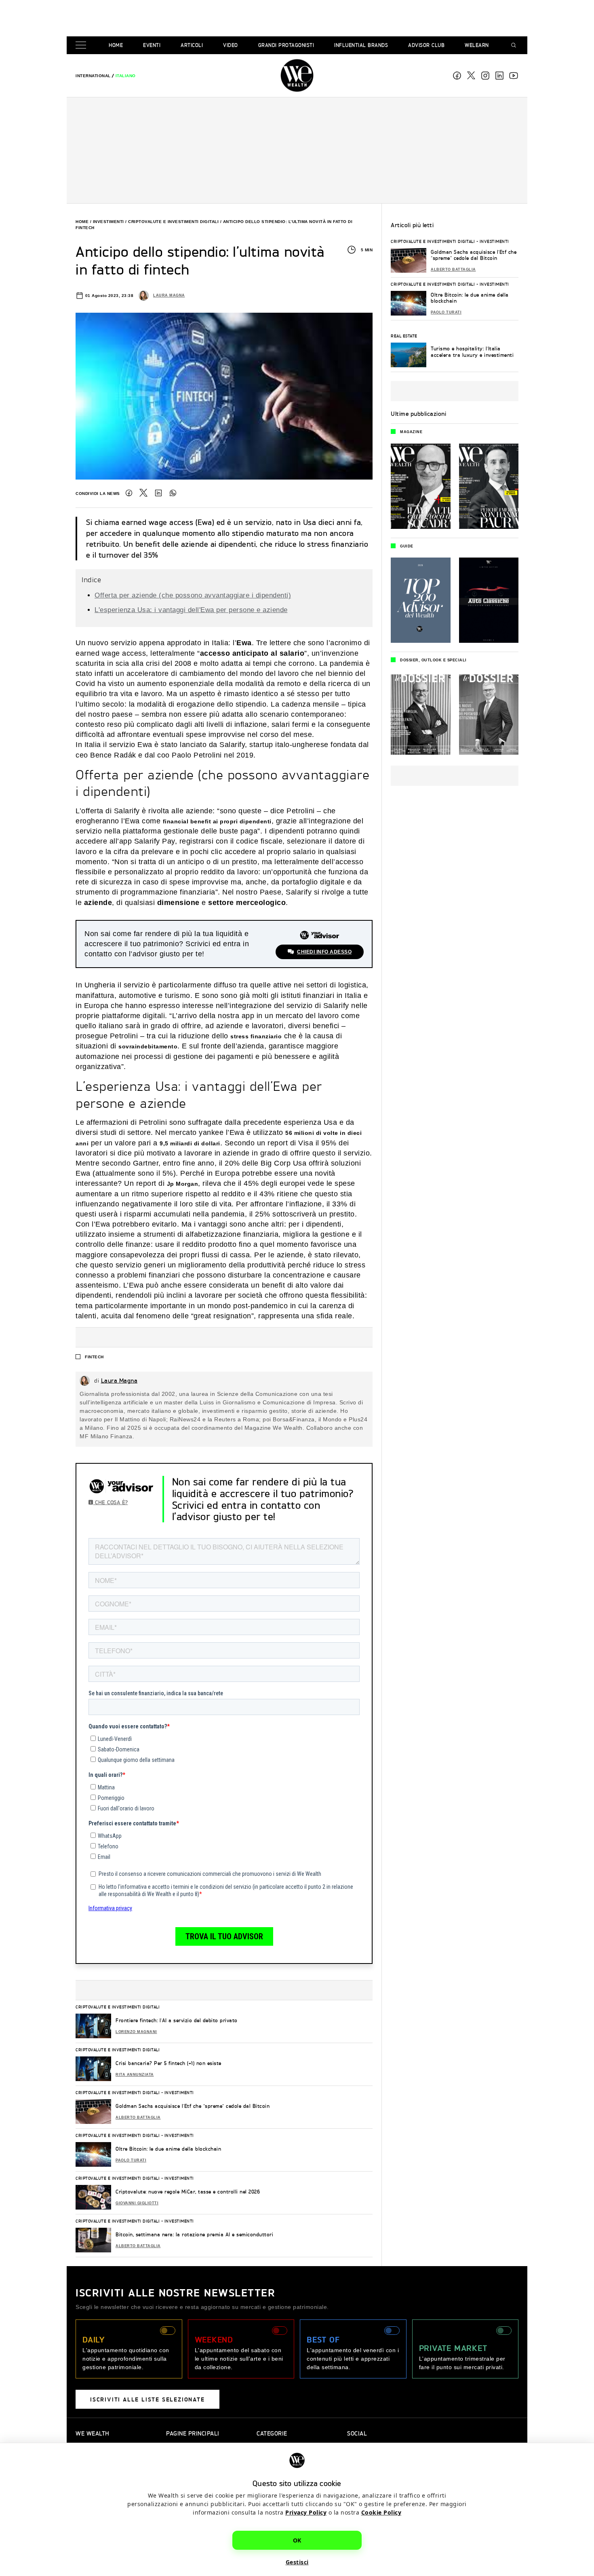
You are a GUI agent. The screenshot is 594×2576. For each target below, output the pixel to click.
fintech (94, 1357)
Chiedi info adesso (324, 952)
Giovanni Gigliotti (137, 2203)
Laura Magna (169, 295)
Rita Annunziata (135, 2075)
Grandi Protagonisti (286, 45)
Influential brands (361, 45)
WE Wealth (297, 76)
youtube (514, 76)
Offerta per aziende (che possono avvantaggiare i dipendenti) (193, 595)
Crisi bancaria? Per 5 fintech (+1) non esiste (169, 2063)
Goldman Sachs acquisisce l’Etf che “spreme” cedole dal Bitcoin (193, 2106)
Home (116, 45)
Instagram (485, 76)
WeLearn (477, 45)
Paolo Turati (131, 2160)
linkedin (499, 76)
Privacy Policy (306, 2512)
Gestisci (297, 2562)
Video (231, 45)
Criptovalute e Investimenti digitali (173, 222)
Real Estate (404, 336)
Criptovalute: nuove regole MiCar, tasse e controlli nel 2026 (188, 2192)
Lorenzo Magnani (136, 2032)
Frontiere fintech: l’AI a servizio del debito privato (177, 2020)
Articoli (192, 45)
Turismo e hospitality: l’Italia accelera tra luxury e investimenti (472, 352)
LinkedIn (158, 493)
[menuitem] (93, 76)
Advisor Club (426, 45)
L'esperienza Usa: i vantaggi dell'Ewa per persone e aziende (191, 610)
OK (297, 2540)
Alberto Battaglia (138, 2117)
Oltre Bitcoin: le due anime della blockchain (168, 2149)
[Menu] (82, 45)
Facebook (457, 76)
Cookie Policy (381, 2512)
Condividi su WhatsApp (173, 493)
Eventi (152, 45)
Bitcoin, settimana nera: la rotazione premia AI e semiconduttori (194, 2234)
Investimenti (108, 222)
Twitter (143, 493)
